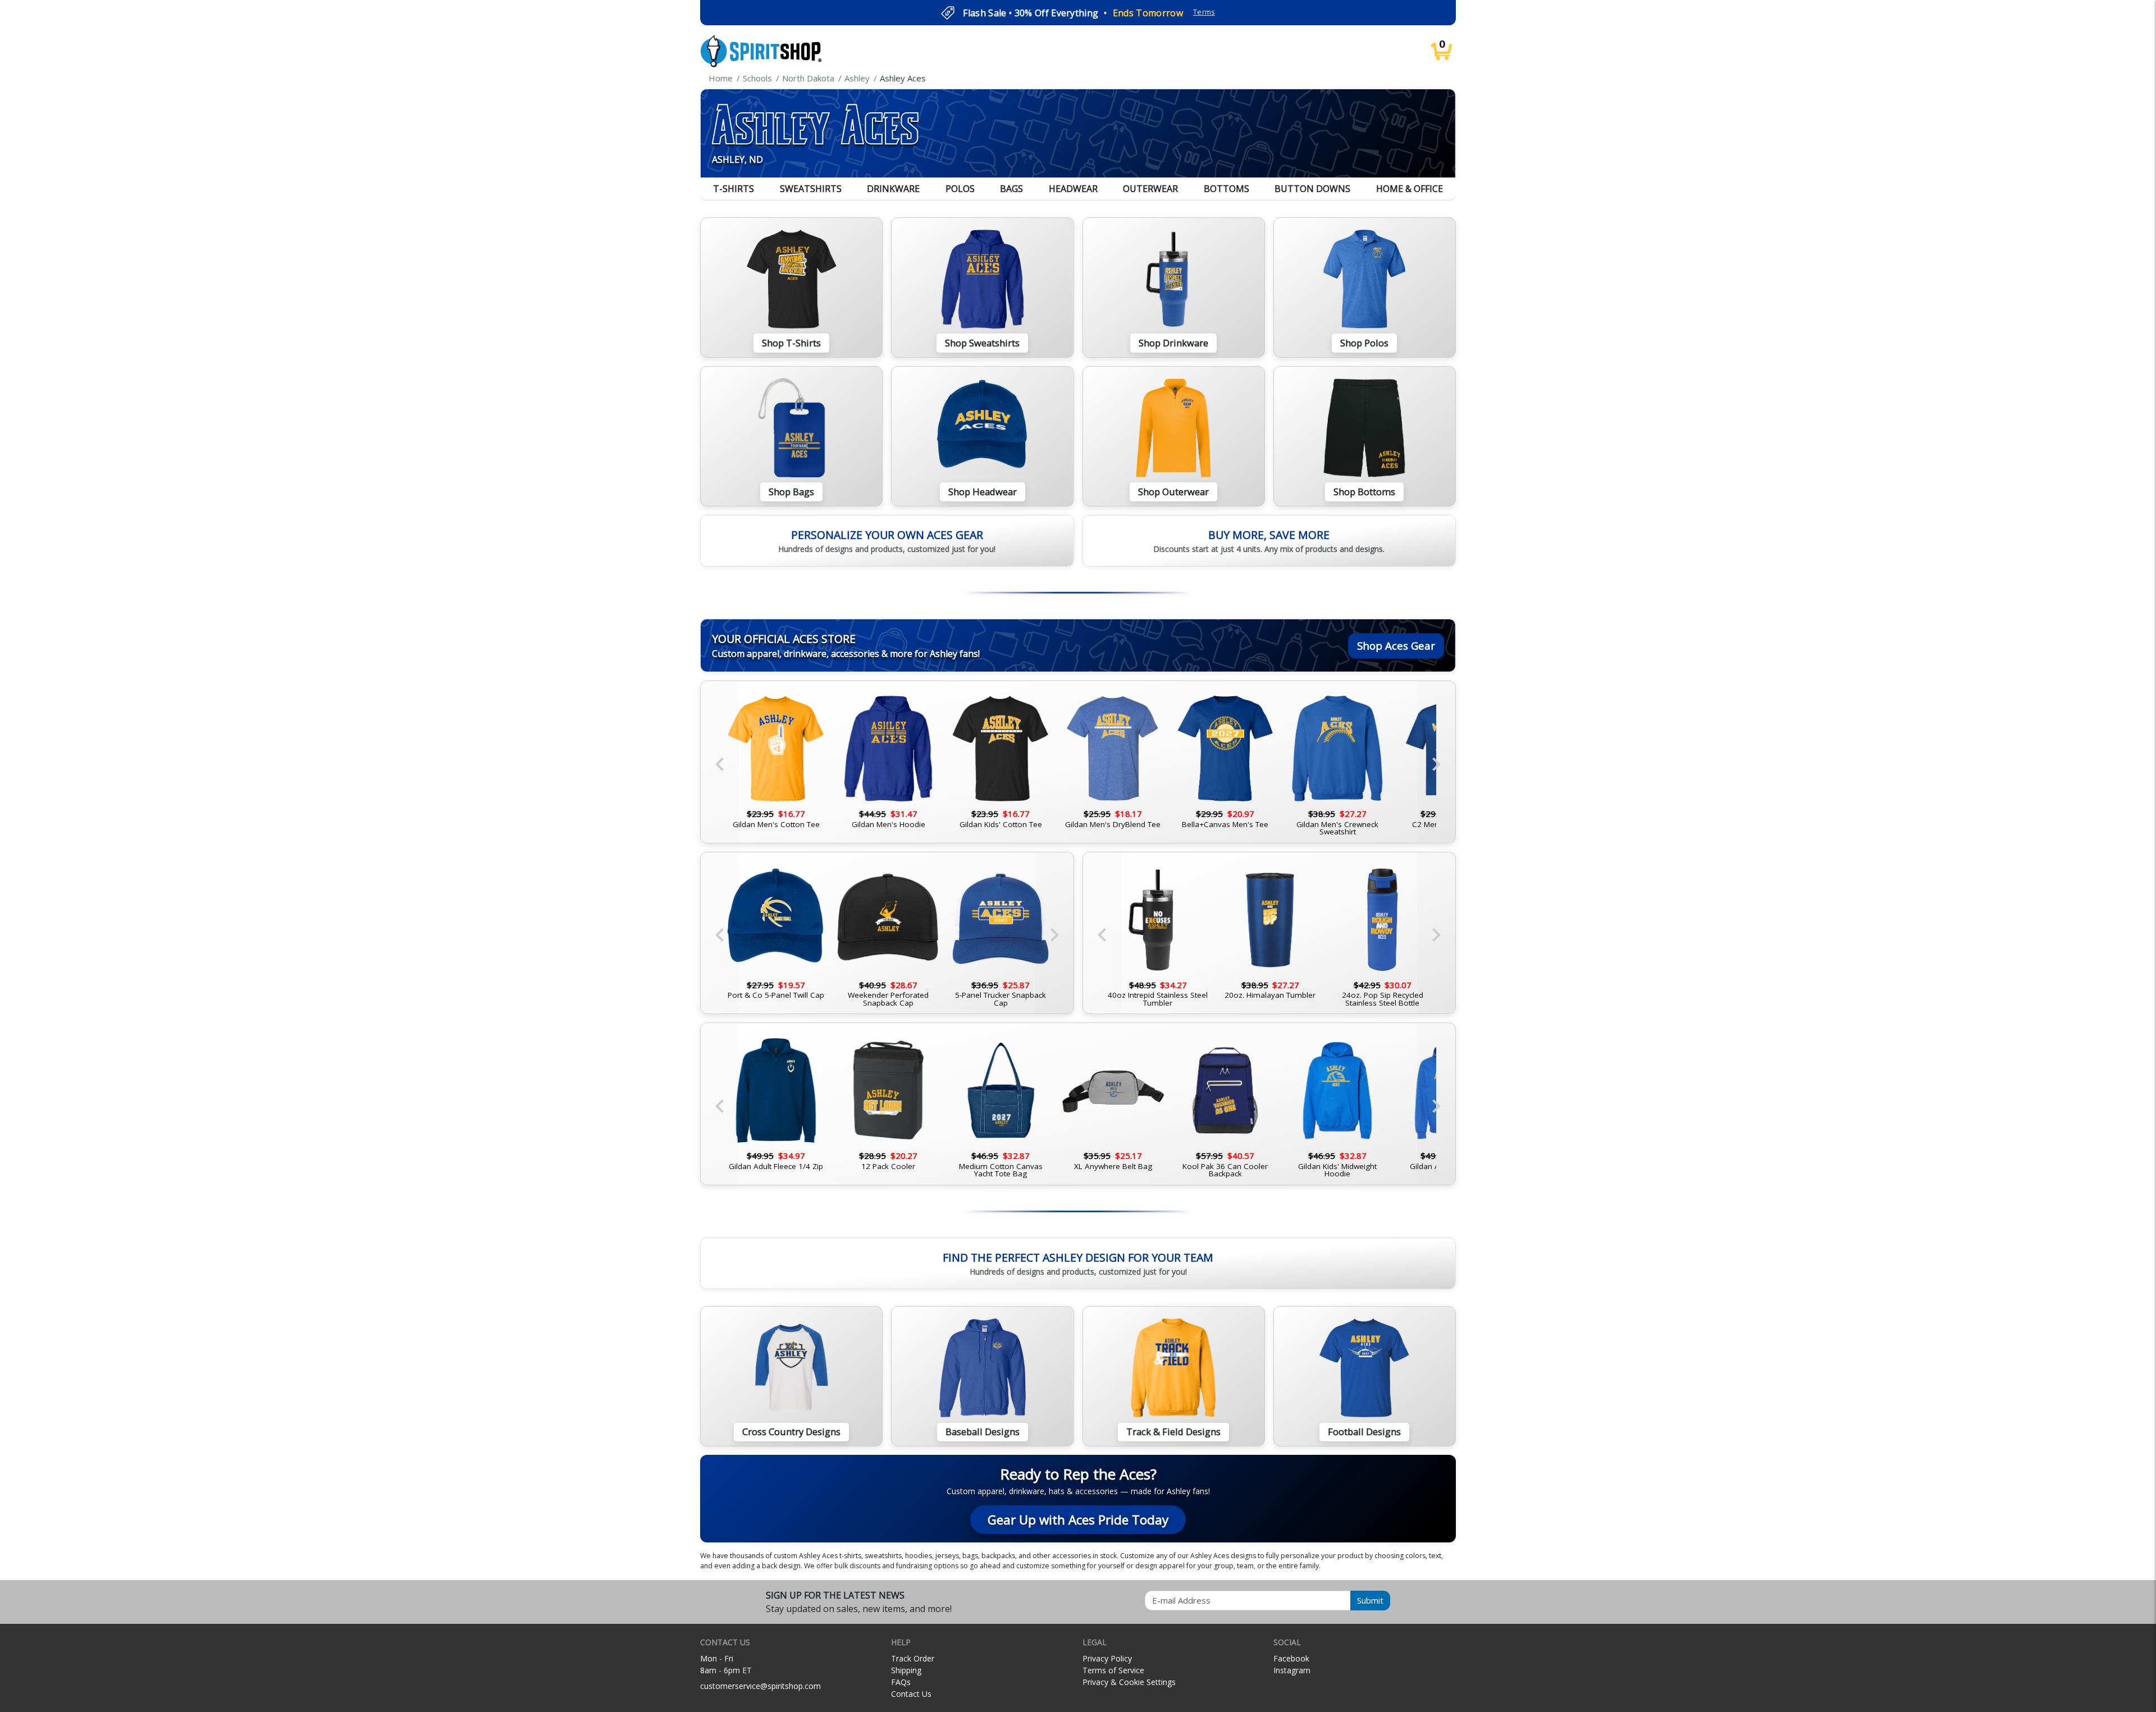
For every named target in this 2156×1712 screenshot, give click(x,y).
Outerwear (1150, 189)
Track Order (913, 1658)
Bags (1011, 189)
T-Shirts (734, 189)
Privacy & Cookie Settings (1129, 1682)
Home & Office (1410, 189)
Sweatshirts (811, 189)
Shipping (906, 1670)
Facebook (1291, 1658)
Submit (1370, 1600)
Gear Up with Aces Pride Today (1078, 1520)
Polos (960, 189)
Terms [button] (1204, 12)
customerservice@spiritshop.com (760, 1686)
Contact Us (911, 1694)
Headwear (1073, 189)
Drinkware (893, 189)
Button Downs (1312, 189)
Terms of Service (1113, 1670)
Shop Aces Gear (1396, 645)
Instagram (1292, 1670)
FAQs (901, 1682)
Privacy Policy (1107, 1658)
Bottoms (1227, 189)
